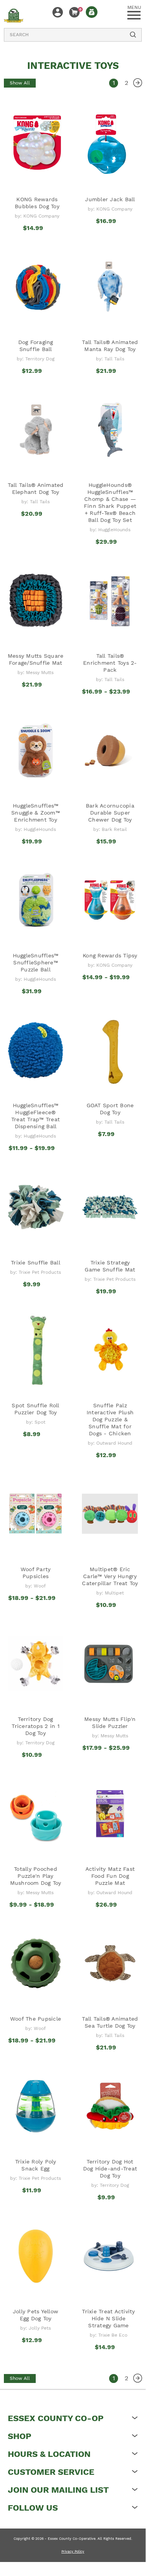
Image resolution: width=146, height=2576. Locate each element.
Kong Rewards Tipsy (110, 955)
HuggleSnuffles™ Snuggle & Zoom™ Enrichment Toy (36, 813)
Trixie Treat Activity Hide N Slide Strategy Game (108, 2318)
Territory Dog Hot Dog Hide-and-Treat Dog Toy (110, 2169)
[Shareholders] (92, 12)
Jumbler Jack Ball (110, 199)
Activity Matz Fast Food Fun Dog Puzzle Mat (110, 1876)
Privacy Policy (73, 2551)
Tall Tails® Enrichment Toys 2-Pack (110, 663)
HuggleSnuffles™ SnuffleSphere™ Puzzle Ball (36, 962)
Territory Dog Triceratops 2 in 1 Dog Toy (36, 1726)
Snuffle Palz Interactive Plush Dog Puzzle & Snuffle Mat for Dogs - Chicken (110, 1419)
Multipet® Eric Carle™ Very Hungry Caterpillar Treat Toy (110, 1576)
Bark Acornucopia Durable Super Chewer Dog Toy (110, 813)
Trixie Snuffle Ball (36, 1263)
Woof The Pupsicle (36, 2019)
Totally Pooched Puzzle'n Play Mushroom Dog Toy (36, 1876)
